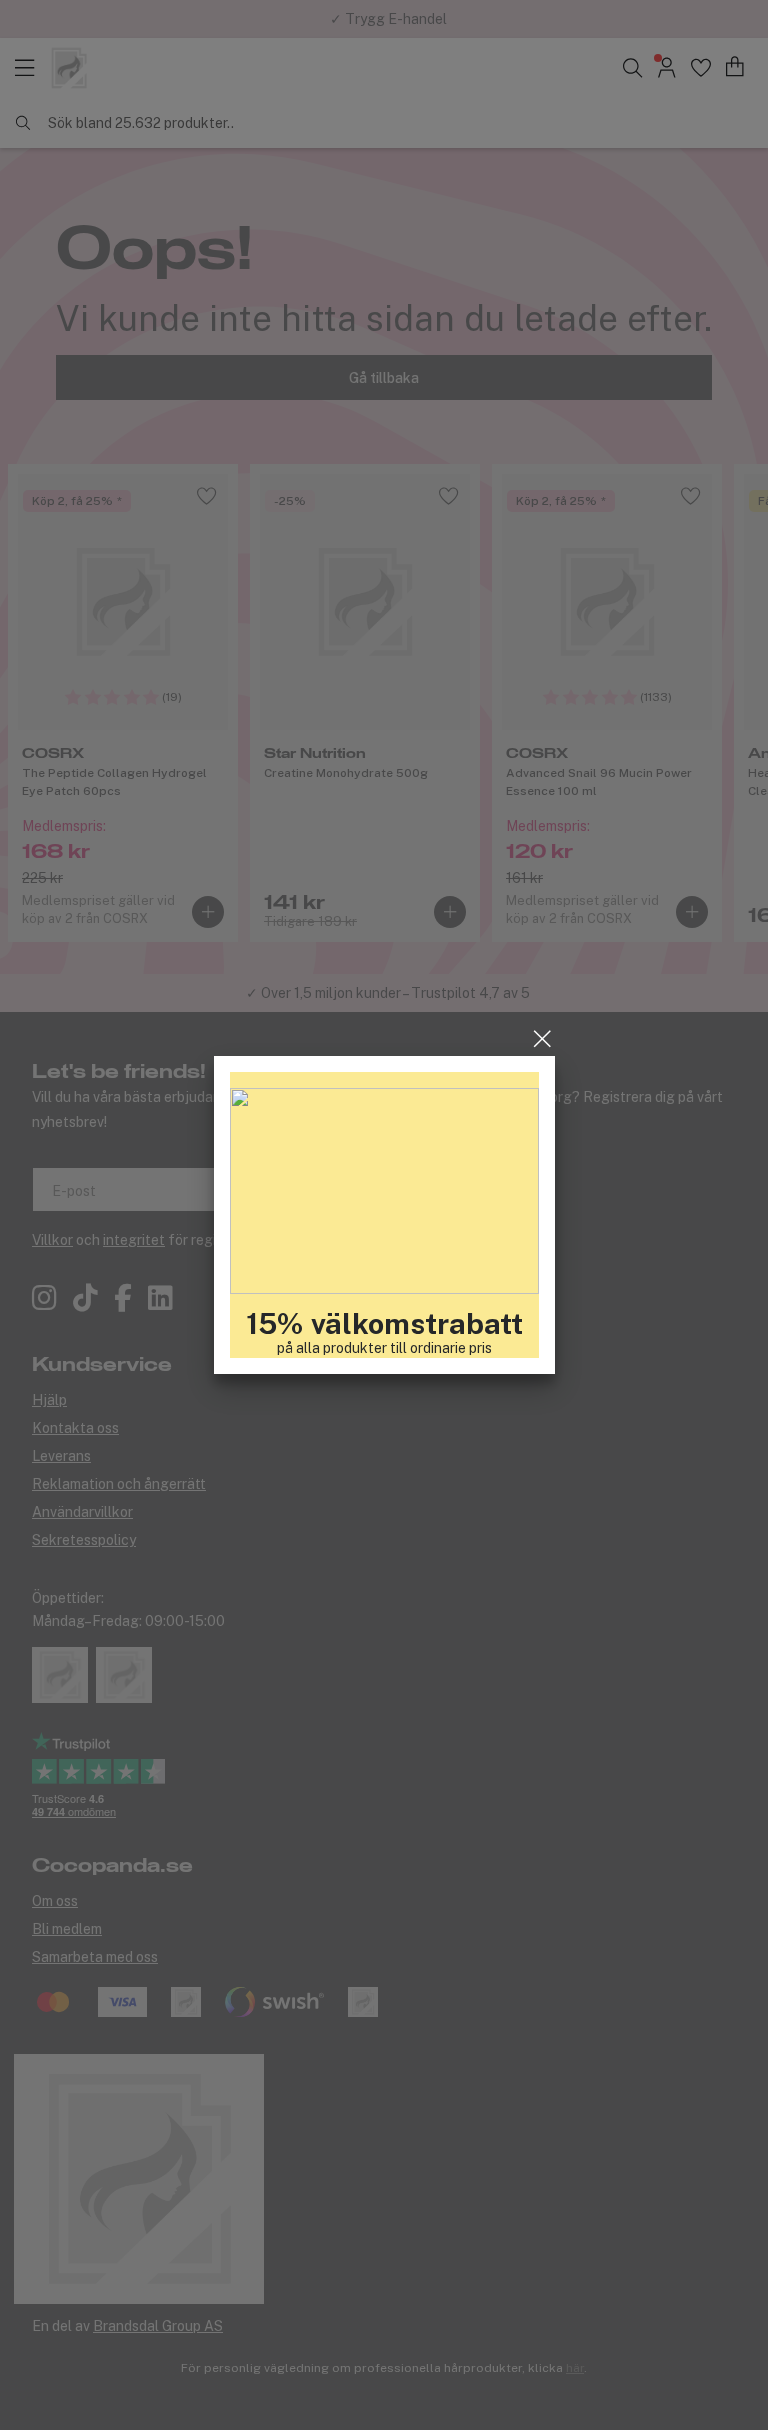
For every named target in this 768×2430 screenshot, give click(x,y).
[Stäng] (542, 1039)
